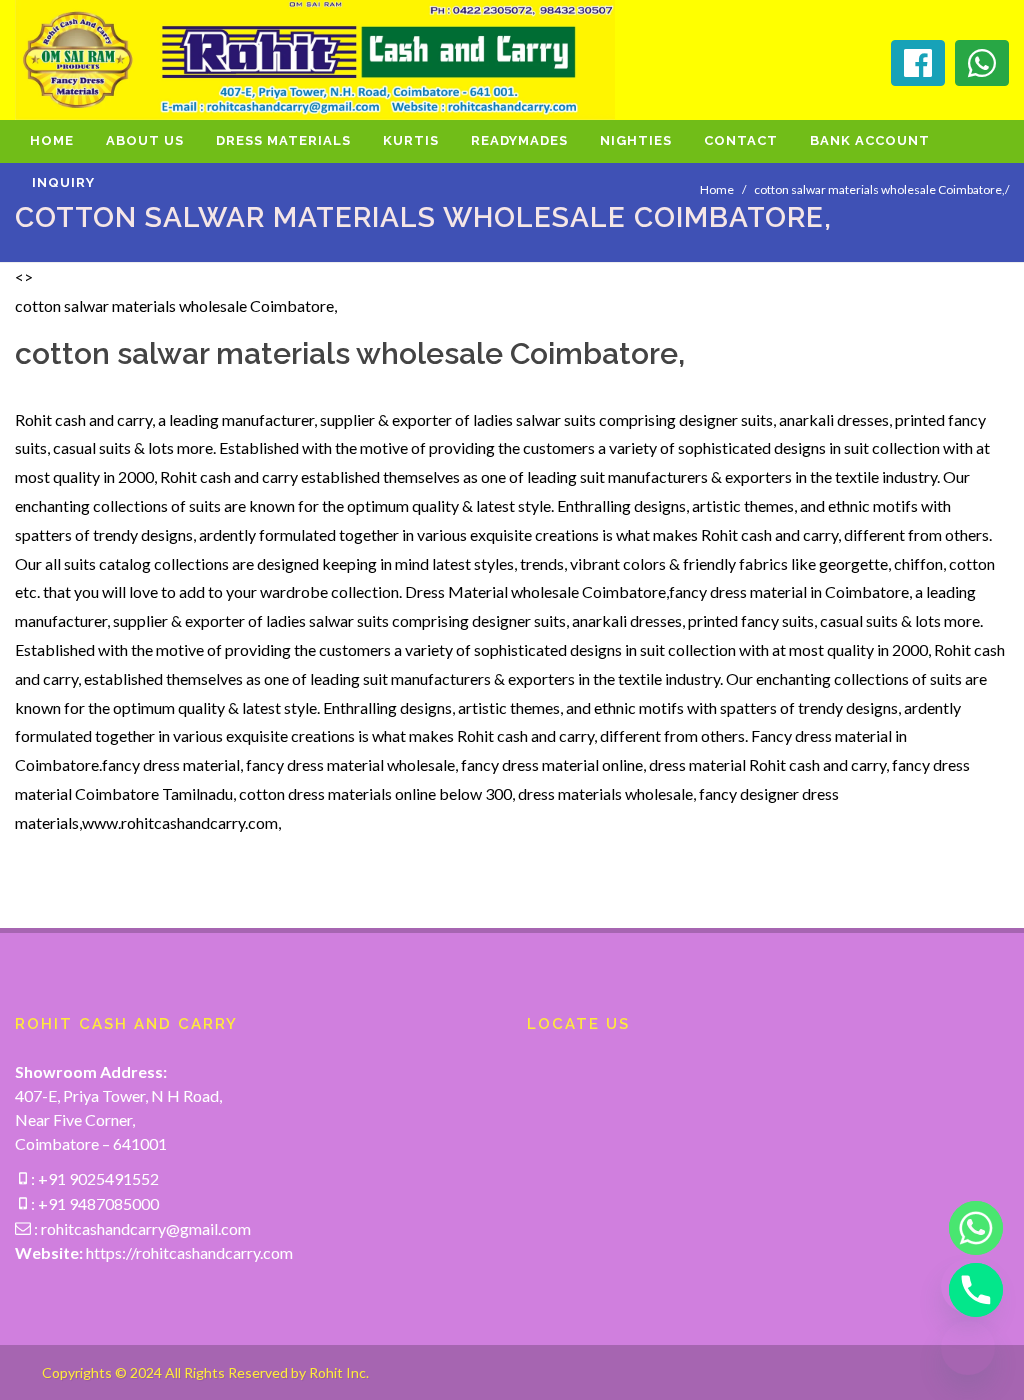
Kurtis (411, 140)
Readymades (519, 140)
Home (52, 140)
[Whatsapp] (968, 1228)
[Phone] (968, 1290)
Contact (741, 140)
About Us (145, 140)
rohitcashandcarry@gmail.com (146, 1228)
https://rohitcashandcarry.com (189, 1252)
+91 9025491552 (97, 1178)
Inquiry (63, 182)
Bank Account (870, 140)
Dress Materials (283, 140)
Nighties (636, 140)
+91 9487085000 (97, 1203)
